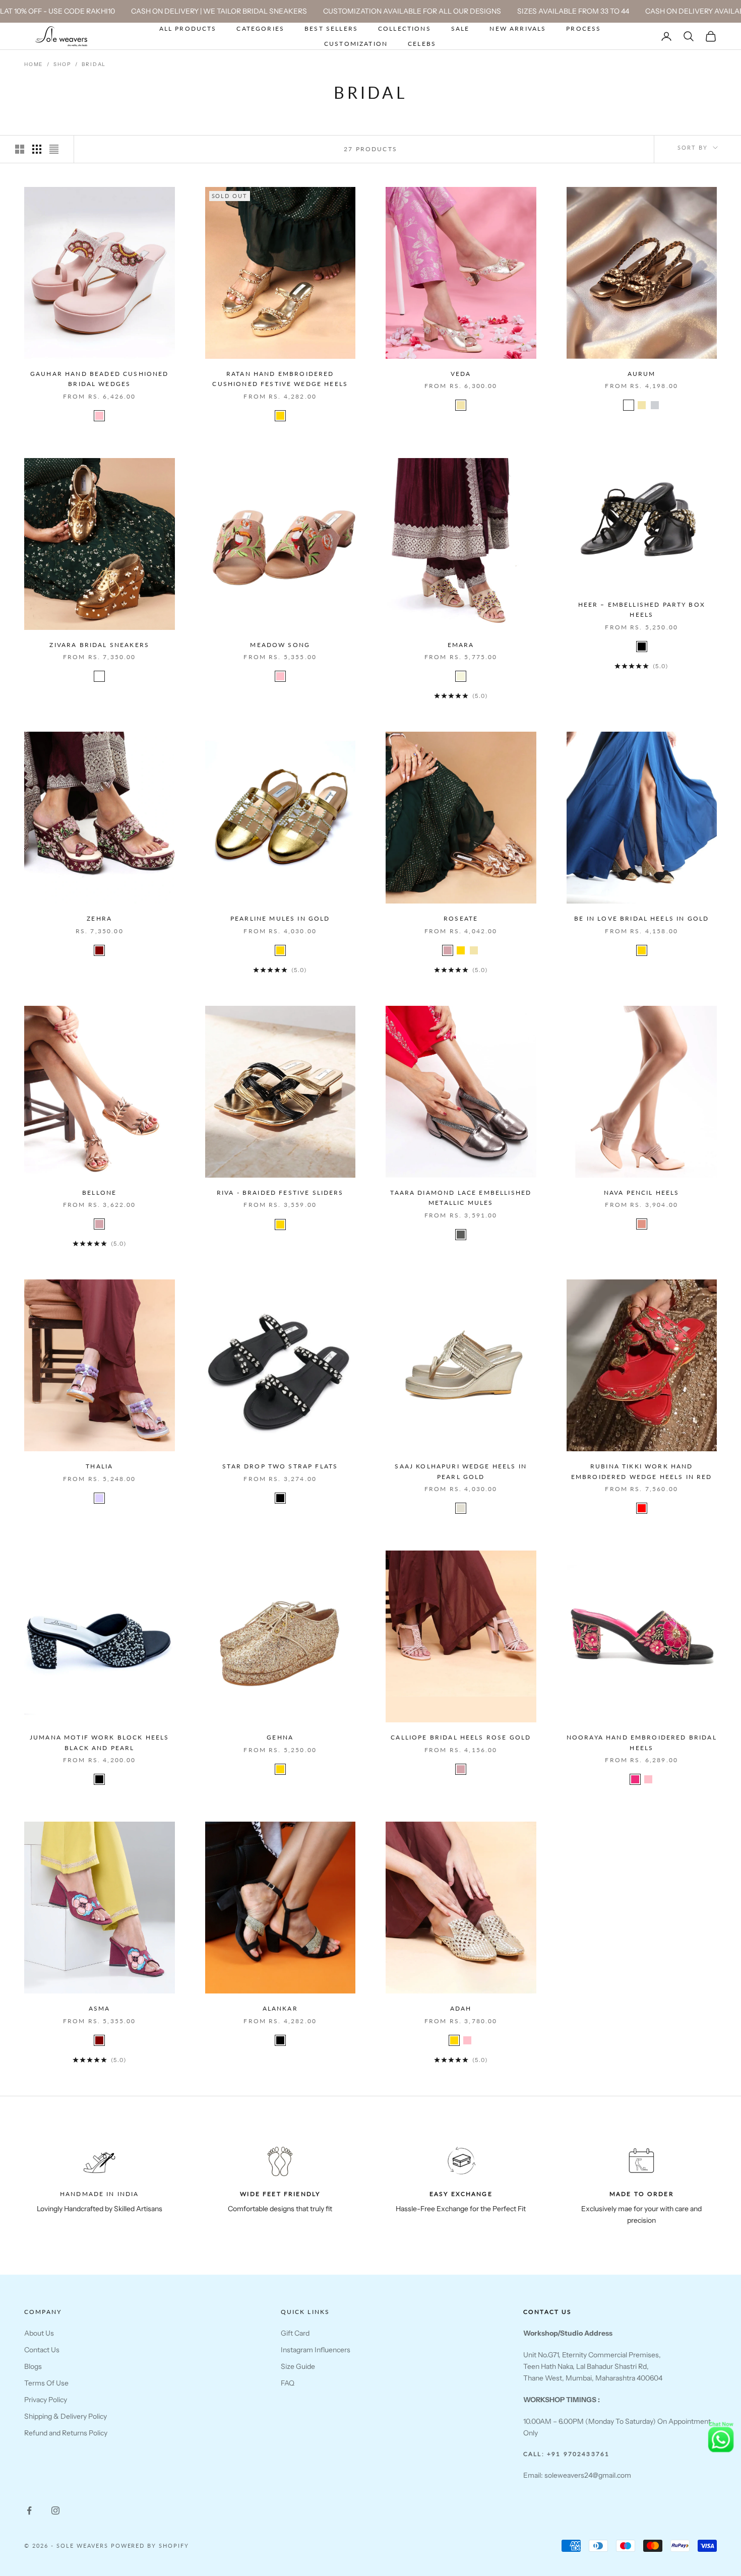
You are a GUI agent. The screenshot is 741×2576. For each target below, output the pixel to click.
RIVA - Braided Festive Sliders (280, 1193)
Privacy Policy (46, 2400)
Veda (461, 374)
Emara (461, 645)
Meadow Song (280, 645)
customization (356, 44)
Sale (460, 28)
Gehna (280, 1737)
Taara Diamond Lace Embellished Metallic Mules (461, 1198)
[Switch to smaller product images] (37, 149)
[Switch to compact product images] (54, 149)
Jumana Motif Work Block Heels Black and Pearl (100, 1742)
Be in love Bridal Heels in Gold (641, 918)
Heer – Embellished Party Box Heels (642, 609)
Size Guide (298, 2366)
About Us (39, 2333)
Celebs (422, 44)
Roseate (461, 918)
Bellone (99, 1193)
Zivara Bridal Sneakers (99, 645)
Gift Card (295, 2333)
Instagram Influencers (316, 2350)
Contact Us (42, 2350)
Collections (405, 28)
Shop (62, 64)
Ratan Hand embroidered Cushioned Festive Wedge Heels (280, 379)
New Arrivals (518, 28)
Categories (260, 28)
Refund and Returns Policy (66, 2433)
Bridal (94, 64)
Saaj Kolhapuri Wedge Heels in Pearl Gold (461, 1471)
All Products (188, 28)
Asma (100, 2008)
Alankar (280, 2008)
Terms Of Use (46, 2383)
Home (34, 64)
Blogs (33, 2366)
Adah (461, 2008)
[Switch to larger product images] (20, 149)
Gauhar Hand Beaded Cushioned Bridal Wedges (99, 379)
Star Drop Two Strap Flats (280, 1466)
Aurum (642, 374)
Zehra (99, 918)
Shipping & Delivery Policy (66, 2416)
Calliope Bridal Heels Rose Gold (461, 1737)
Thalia (99, 1466)
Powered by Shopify (150, 2546)
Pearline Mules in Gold (280, 918)
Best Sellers (331, 28)
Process (583, 28)
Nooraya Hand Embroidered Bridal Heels (642, 1742)
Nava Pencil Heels (642, 1193)
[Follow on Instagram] (55, 2510)
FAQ (288, 2383)
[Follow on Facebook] (29, 2510)
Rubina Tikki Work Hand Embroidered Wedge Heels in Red (642, 1471)
